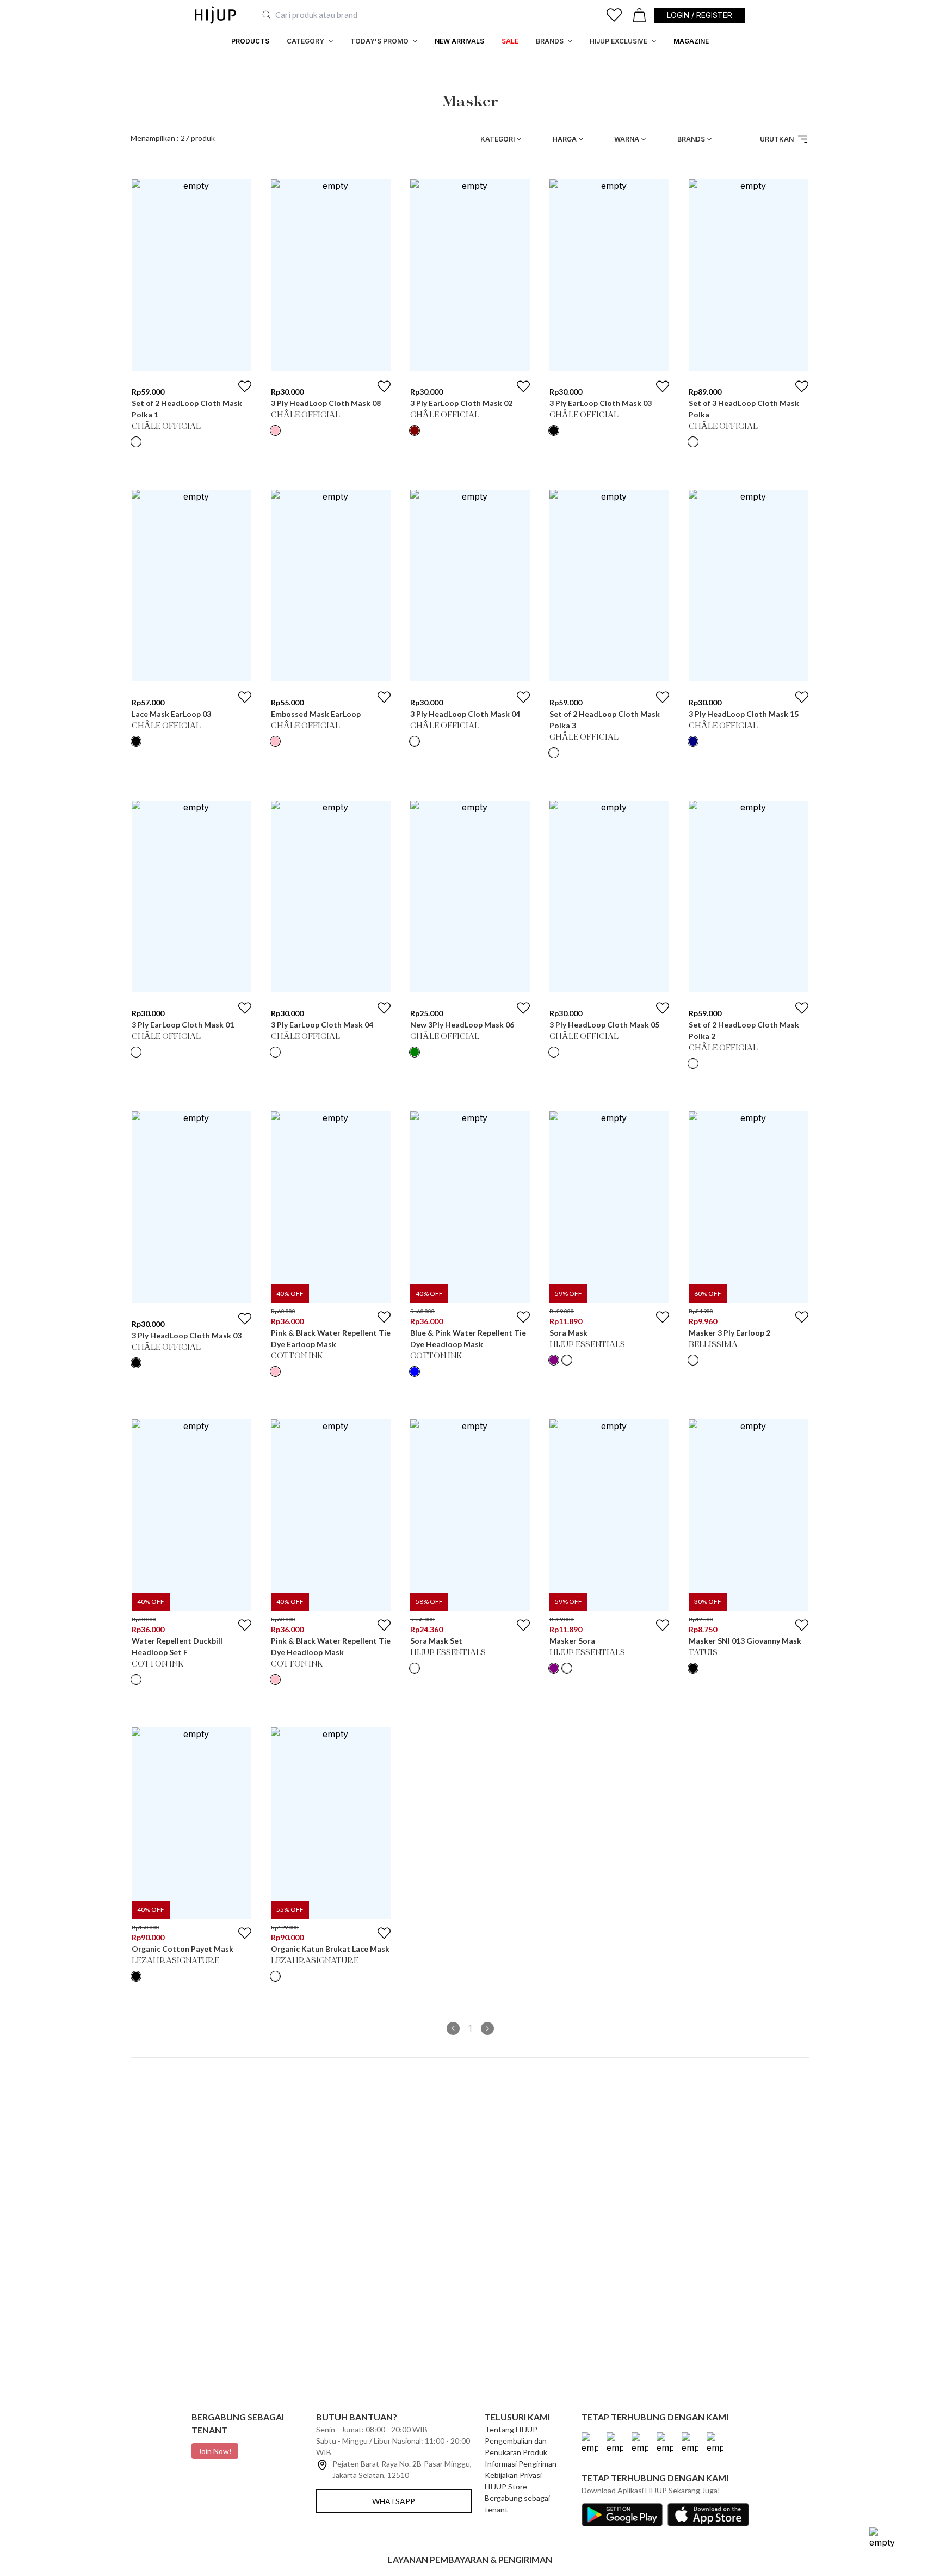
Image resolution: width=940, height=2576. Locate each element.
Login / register (700, 15)
